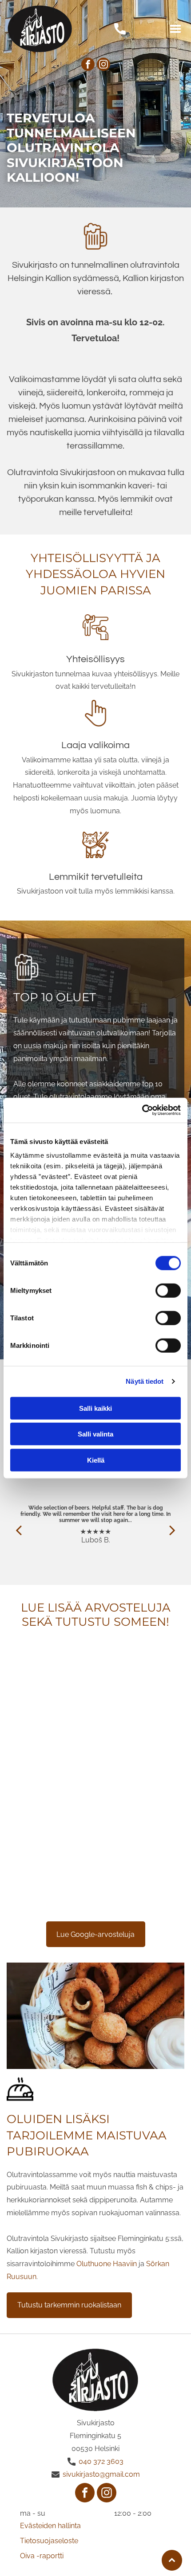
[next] (172, 1530)
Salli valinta (95, 1434)
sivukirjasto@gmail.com (101, 2474)
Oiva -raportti (42, 2556)
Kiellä (96, 1460)
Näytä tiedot (145, 1381)
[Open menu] (175, 29)
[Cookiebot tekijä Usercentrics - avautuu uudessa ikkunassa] (142, 1110)
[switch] (168, 1290)
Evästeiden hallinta (50, 2526)
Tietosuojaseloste (49, 2541)
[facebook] (88, 65)
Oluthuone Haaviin (107, 2264)
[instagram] (103, 65)
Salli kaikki (95, 1408)
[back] (19, 1530)
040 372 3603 (101, 2461)
